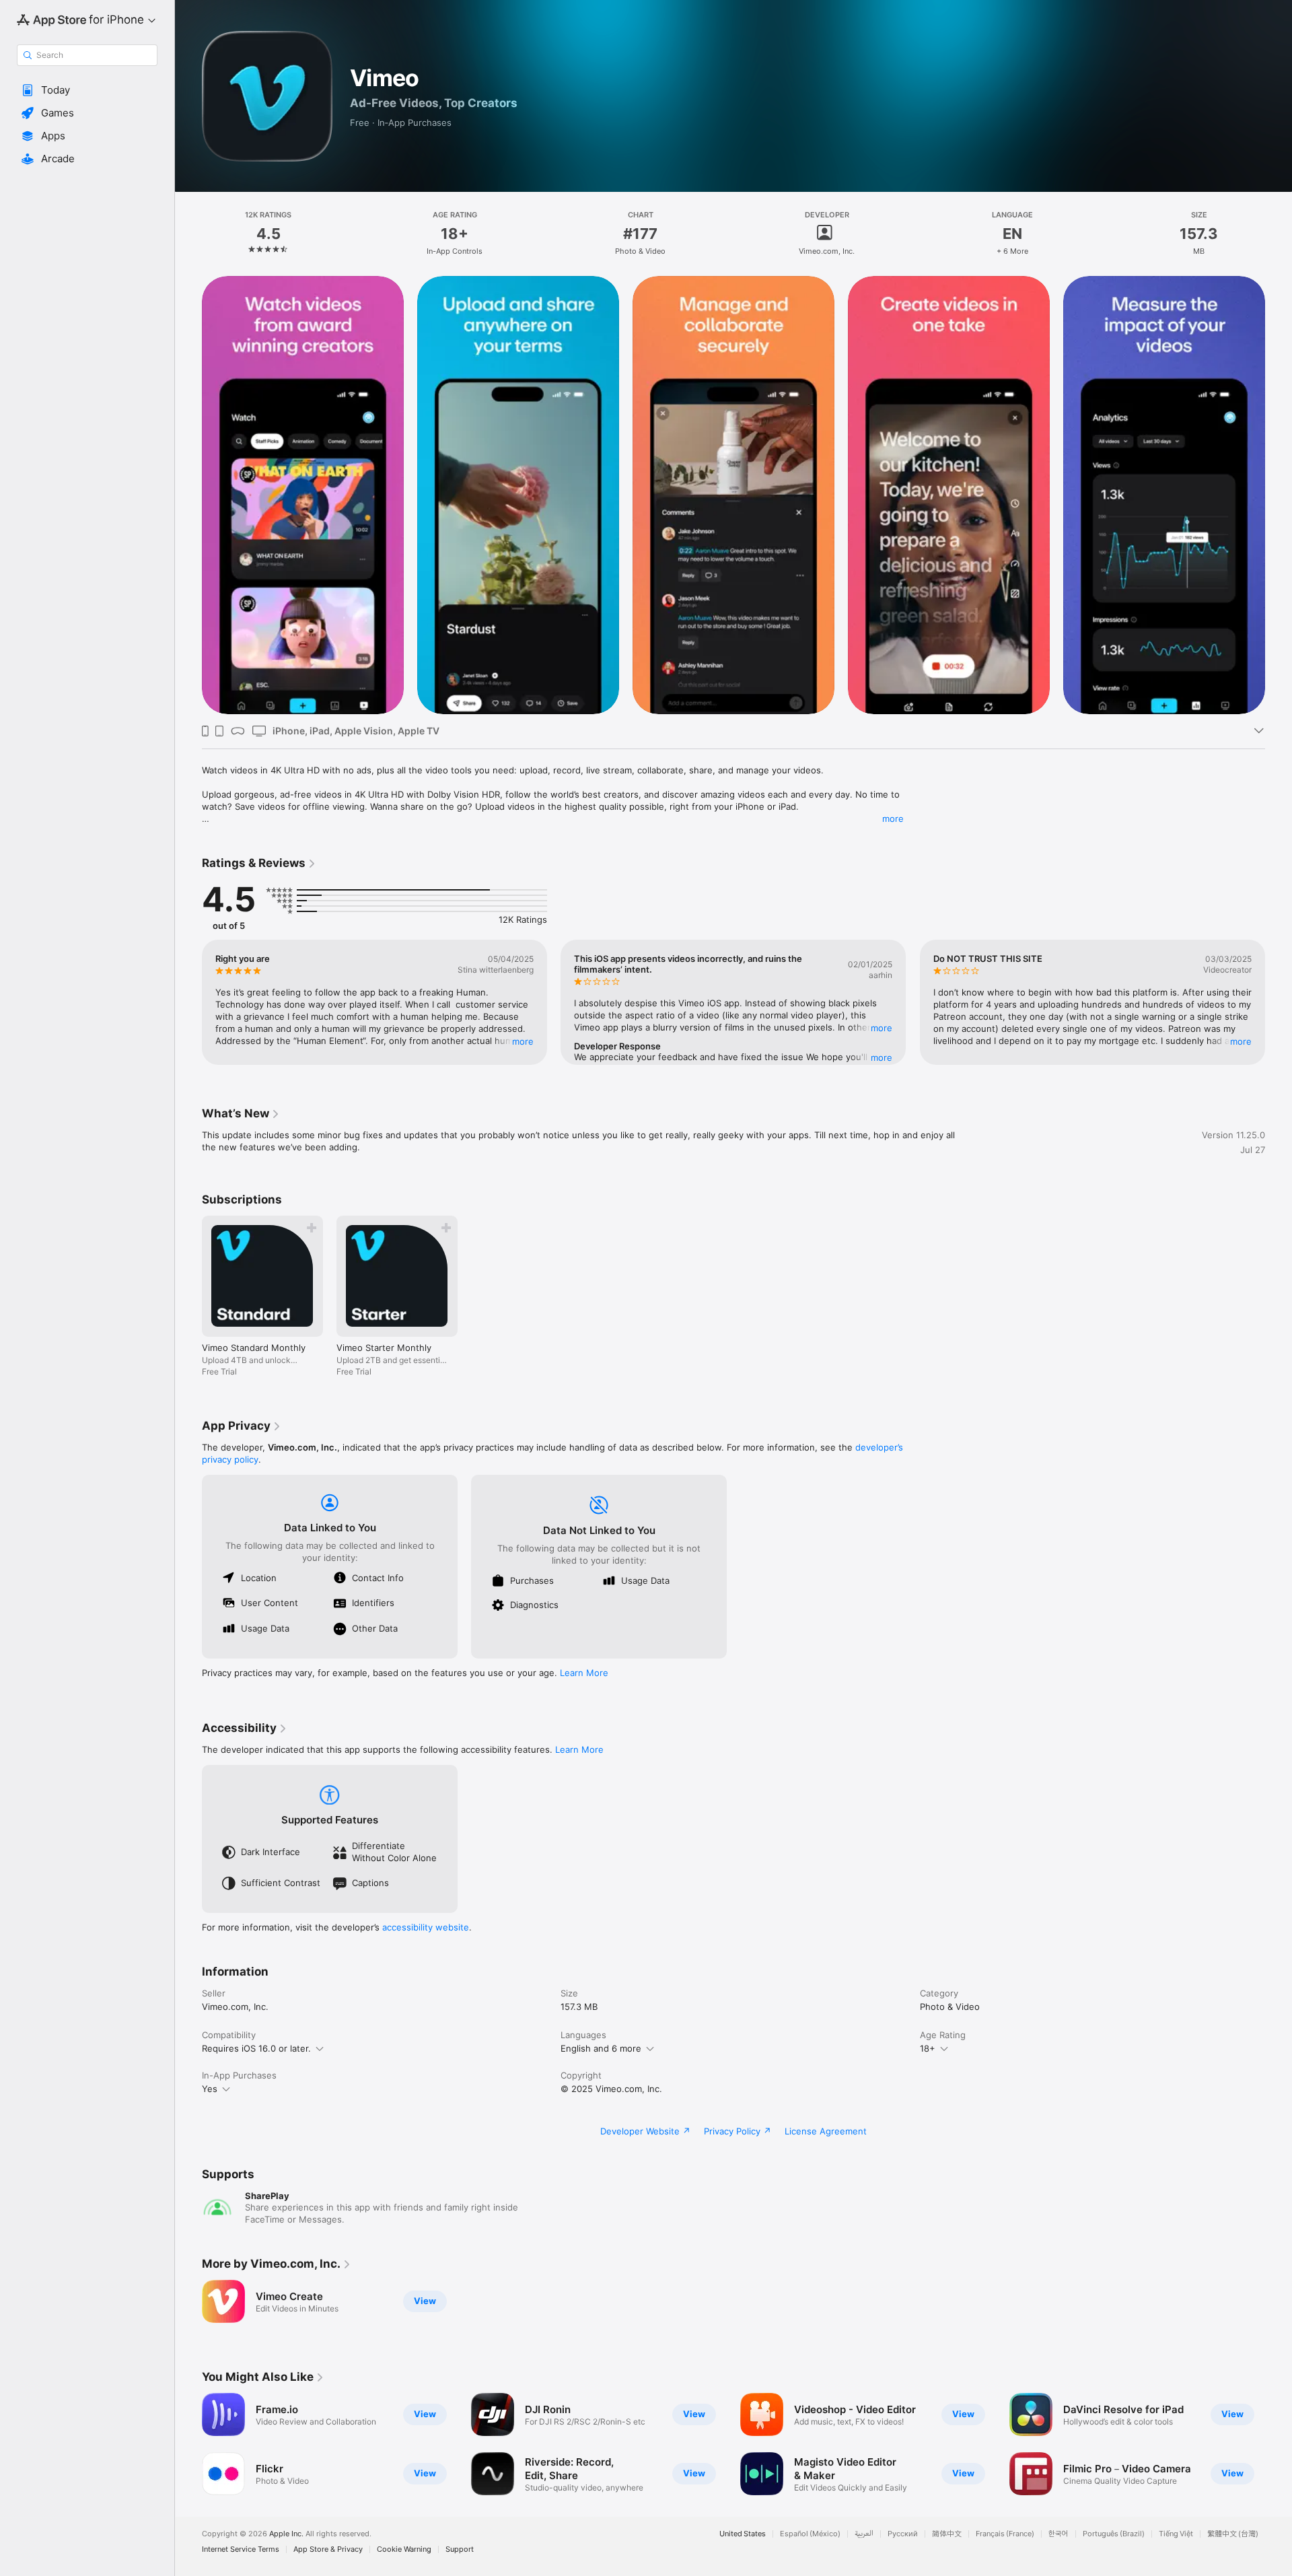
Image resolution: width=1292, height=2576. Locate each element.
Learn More (584, 1673)
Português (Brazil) (1114, 2534)
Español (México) (810, 2534)
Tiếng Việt (1176, 2534)
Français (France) (1005, 2534)
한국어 (1058, 2534)
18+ (928, 2048)
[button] (87, 90)
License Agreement (826, 2131)
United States (743, 2534)
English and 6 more (601, 2048)
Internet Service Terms (241, 2549)
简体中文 (947, 2534)
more (893, 819)
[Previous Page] (188, 1002)
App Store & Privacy (328, 2549)
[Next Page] (1279, 1002)
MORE (523, 1041)
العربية (864, 2534)
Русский (903, 2534)
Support (460, 2549)
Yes (210, 2089)
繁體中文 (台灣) (1233, 2534)
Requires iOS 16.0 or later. (256, 2048)
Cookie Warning (404, 2549)
